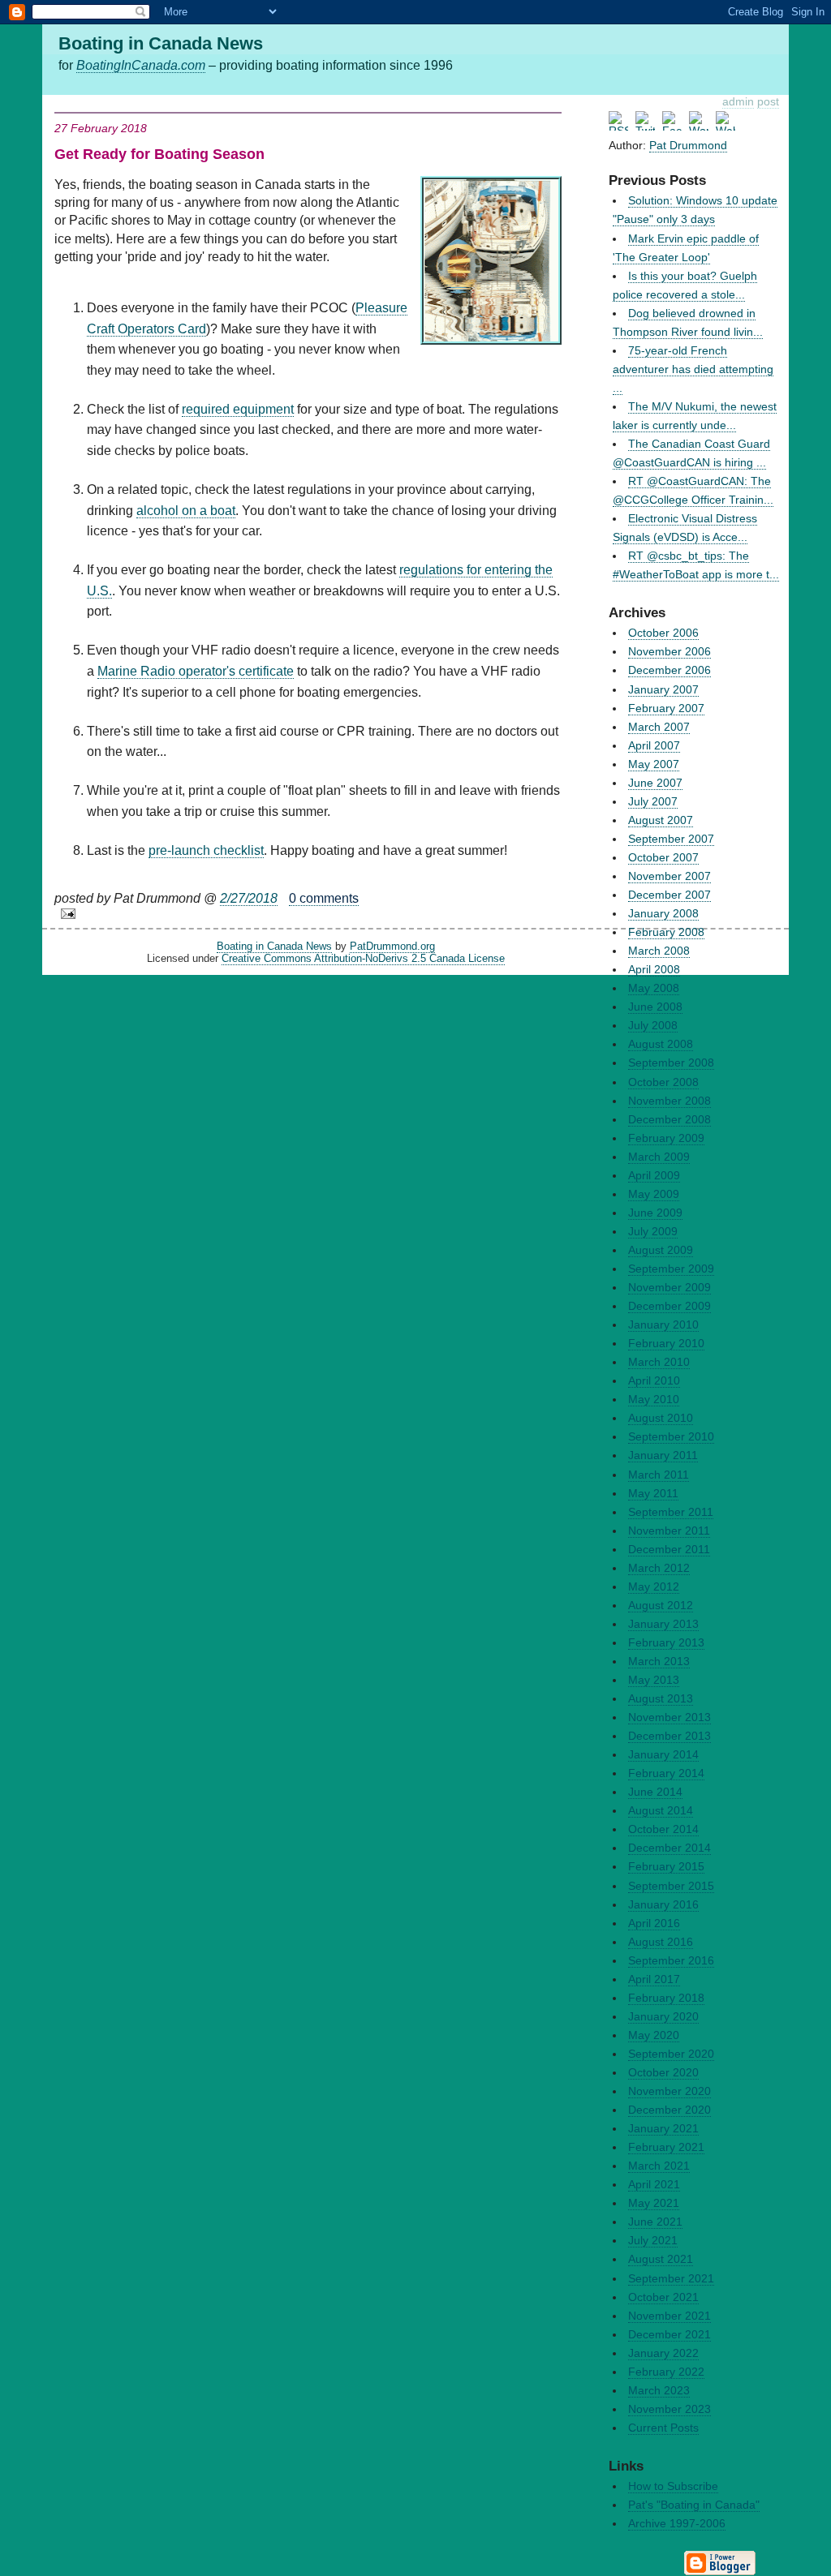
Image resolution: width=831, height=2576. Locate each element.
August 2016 (661, 1942)
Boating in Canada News (274, 946)
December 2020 (670, 2110)
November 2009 (670, 1287)
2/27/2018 (249, 898)
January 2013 (663, 1624)
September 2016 (671, 1960)
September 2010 (671, 1436)
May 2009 (654, 1194)
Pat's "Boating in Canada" (694, 2505)
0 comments (324, 898)
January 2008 (663, 913)
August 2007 (661, 820)
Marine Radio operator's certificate (196, 671)
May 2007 (654, 764)
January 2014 (663, 1754)
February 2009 (666, 1138)
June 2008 (655, 1007)
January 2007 (663, 689)
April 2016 (654, 1923)
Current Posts (663, 2428)
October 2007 (663, 857)
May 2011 (653, 1493)
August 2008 (661, 1044)
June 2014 (655, 1792)
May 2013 (654, 1680)
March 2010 (659, 1362)
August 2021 (661, 2259)
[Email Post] (308, 914)
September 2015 (671, 1886)
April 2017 (654, 1979)
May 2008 (654, 988)
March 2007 (659, 727)
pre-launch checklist (206, 850)
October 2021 (663, 2297)
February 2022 (666, 2372)
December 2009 (670, 1306)
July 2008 (653, 1025)
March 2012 (659, 1568)
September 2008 (671, 1063)
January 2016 (663, 1904)
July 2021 (653, 2240)
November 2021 (670, 2316)
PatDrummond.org (392, 946)
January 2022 (663, 2353)
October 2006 (663, 633)
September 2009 (671, 1269)
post (768, 101)
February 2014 (666, 1773)
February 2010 (666, 1343)
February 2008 (666, 932)
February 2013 (666, 1642)
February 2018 (666, 1998)
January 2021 (663, 2128)
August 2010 (661, 1418)
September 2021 (671, 2278)
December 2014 (670, 1848)
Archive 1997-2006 (677, 2523)
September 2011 (671, 1512)
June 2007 (655, 783)
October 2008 (663, 1082)
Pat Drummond (688, 145)
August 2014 (661, 1810)
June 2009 (655, 1213)
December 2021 (670, 2334)
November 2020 (670, 2091)
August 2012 (661, 1605)
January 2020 (663, 2016)
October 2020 (663, 2072)
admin (738, 101)
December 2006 (670, 670)
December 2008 (670, 1119)
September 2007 (671, 839)
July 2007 (653, 801)
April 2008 (654, 969)
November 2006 (670, 651)
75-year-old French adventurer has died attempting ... (693, 369)
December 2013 (670, 1736)
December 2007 (670, 895)
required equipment (238, 409)
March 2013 (659, 1661)
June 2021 (655, 2222)
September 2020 (671, 2054)
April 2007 (654, 745)
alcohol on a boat (186, 511)
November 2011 (669, 1531)
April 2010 (654, 1380)
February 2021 (666, 2147)
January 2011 (663, 1455)
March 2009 (659, 1157)
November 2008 (670, 1101)
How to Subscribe (673, 2486)
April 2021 (654, 2184)
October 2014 (663, 1829)
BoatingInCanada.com (141, 65)
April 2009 (654, 1175)
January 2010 (663, 1324)
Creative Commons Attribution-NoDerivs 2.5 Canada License (363, 958)
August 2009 (661, 1250)
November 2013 (670, 1717)
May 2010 (654, 1399)
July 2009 (653, 1231)
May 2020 (654, 2035)
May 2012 (654, 1586)
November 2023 (670, 2409)
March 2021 (659, 2166)
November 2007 (670, 876)
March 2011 (659, 1475)
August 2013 (661, 1698)
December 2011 (669, 1549)
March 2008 (659, 951)
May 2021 (654, 2203)
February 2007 (666, 708)
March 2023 (659, 2390)
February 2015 (666, 1866)
